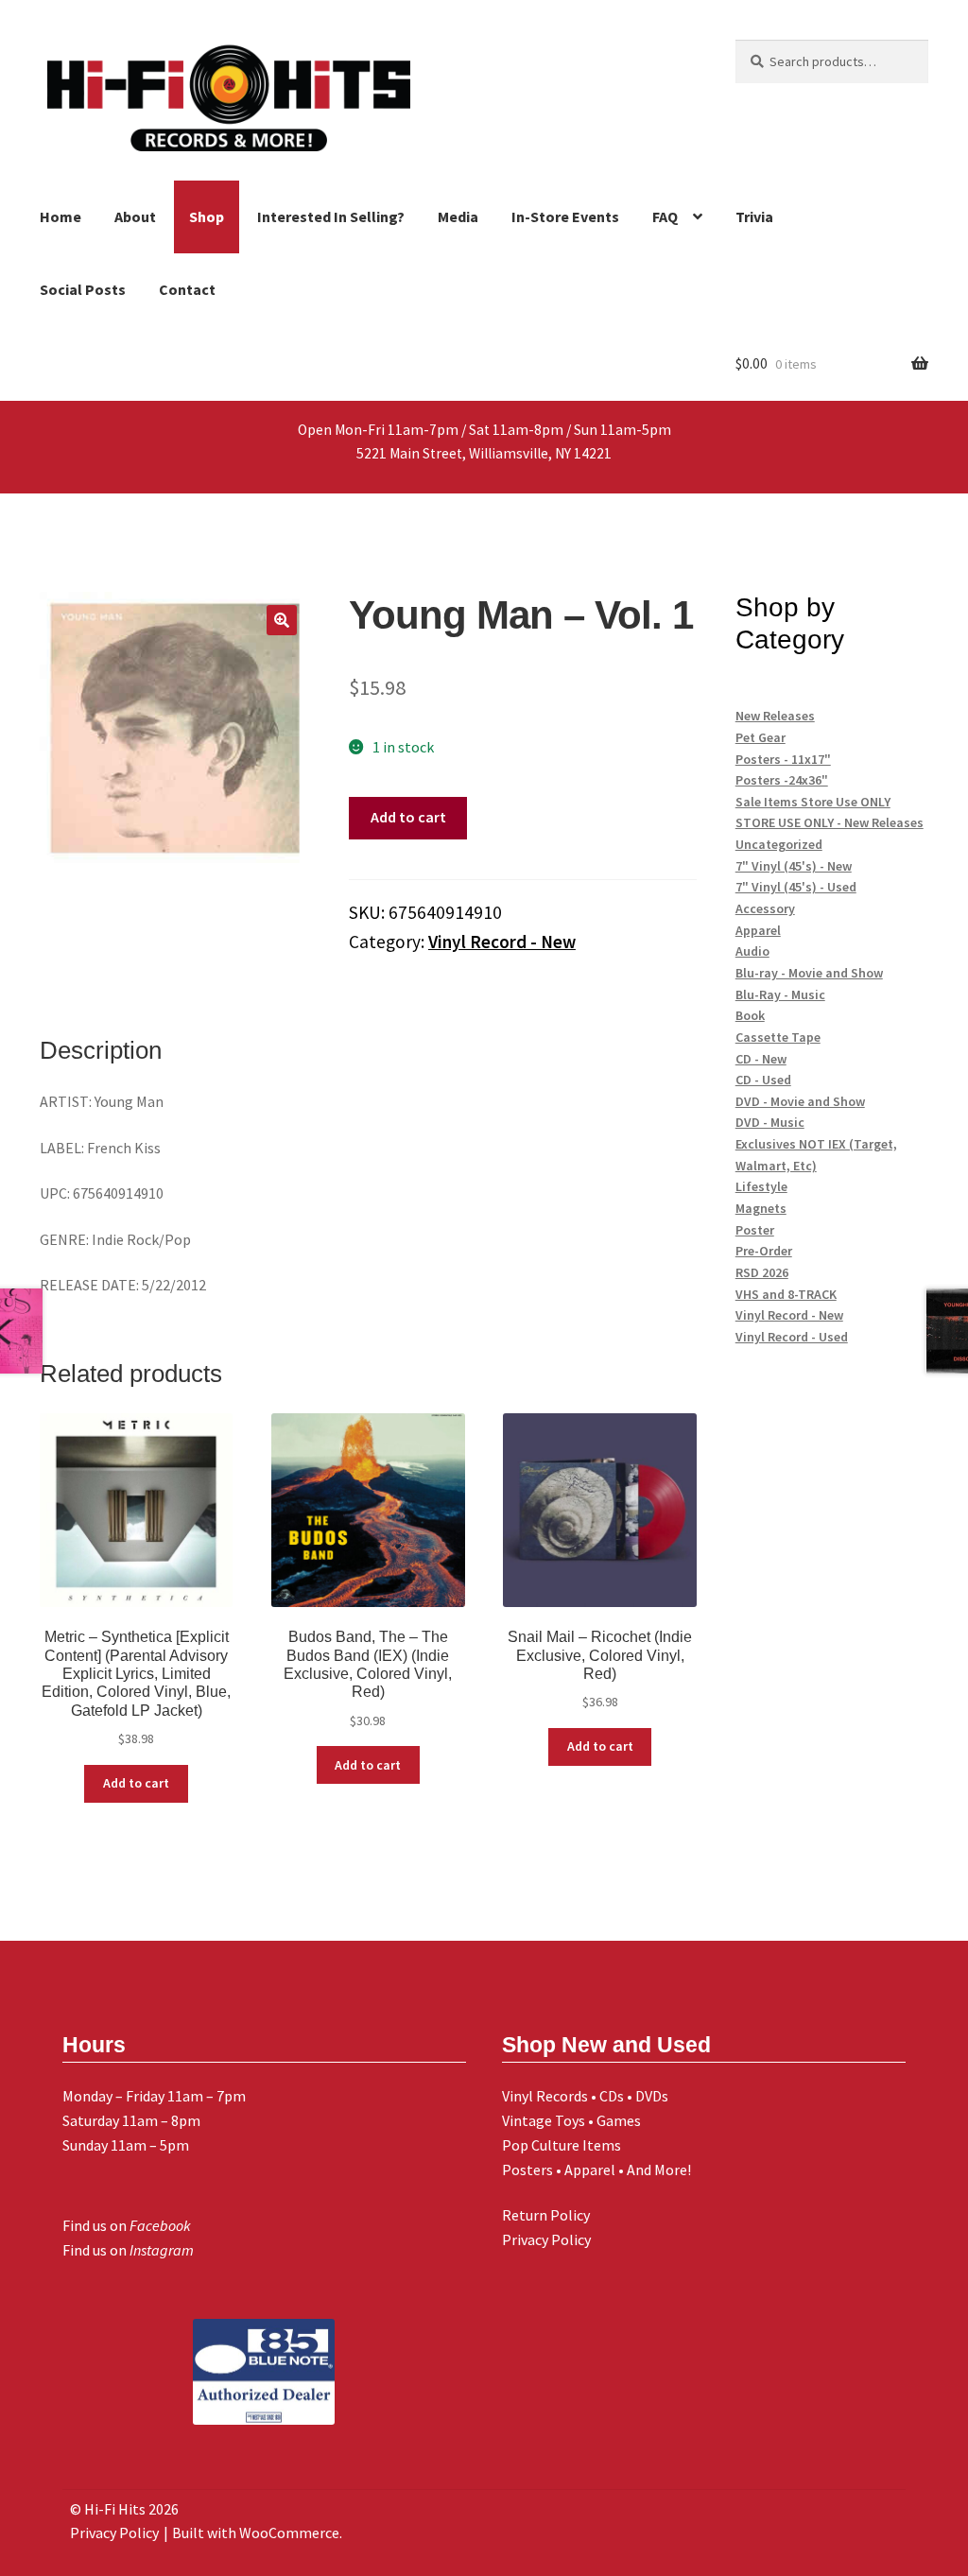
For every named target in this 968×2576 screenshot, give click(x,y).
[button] (282, 620)
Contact (187, 289)
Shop (207, 216)
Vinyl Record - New (502, 942)
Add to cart (408, 817)
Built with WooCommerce (256, 2533)
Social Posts (83, 289)
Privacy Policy (546, 2239)
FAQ (665, 216)
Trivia (754, 216)
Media (458, 216)
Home (60, 216)
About (135, 216)
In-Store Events (565, 216)
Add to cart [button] (136, 1783)
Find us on (127, 2225)
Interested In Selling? (331, 216)
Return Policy (546, 2215)
